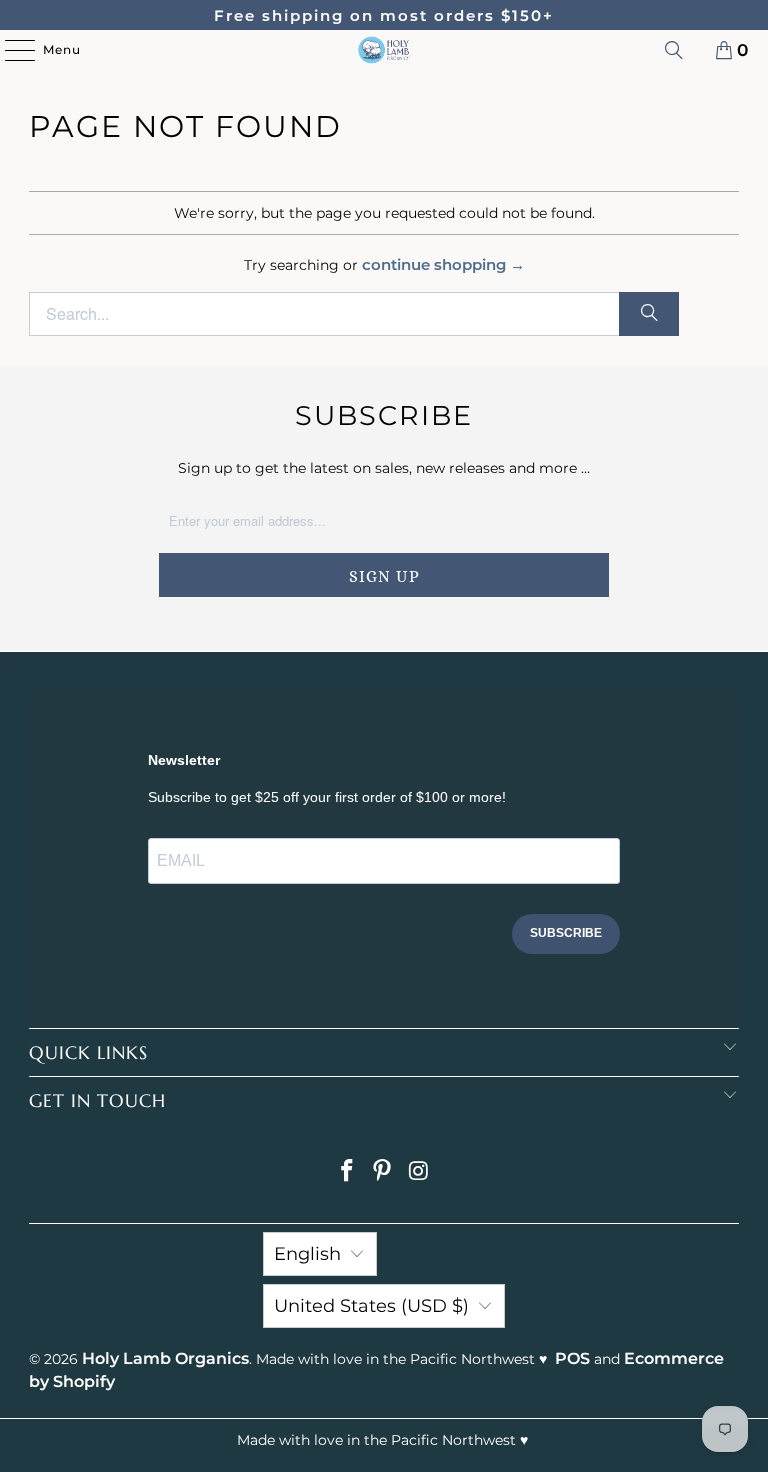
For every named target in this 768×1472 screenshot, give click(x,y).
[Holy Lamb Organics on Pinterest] (383, 1172)
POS (572, 1358)
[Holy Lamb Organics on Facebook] (347, 1172)
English (307, 1254)
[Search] (674, 50)
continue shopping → (443, 264)
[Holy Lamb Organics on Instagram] (419, 1172)
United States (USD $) (371, 1306)
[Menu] (10, 50)
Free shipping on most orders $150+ (384, 15)
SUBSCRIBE (566, 933)
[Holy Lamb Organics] (384, 50)
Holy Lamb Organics (165, 1358)
